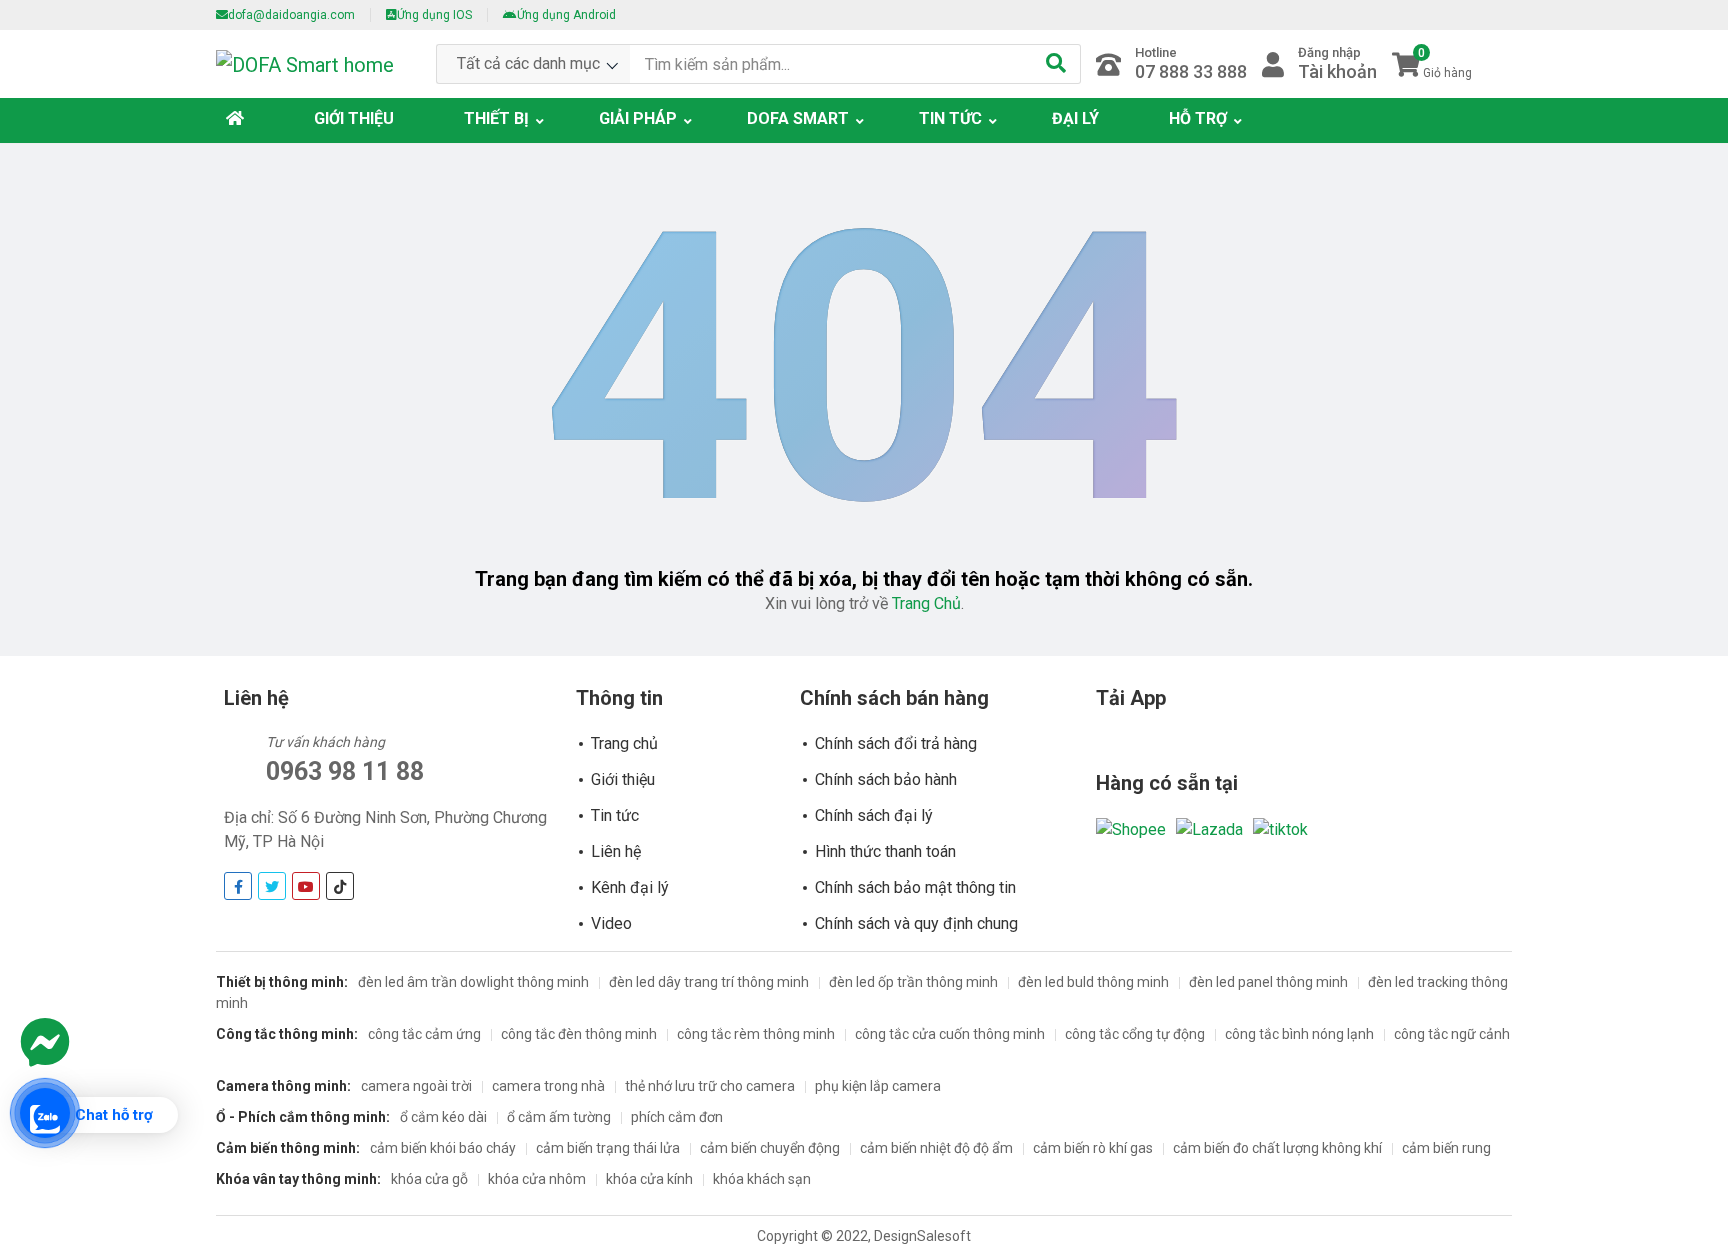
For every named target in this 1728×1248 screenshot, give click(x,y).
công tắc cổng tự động (1135, 1034)
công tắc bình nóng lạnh (1299, 1034)
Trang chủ (624, 743)
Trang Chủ (926, 603)
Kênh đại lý (630, 887)
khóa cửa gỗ (429, 1179)
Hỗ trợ (1198, 118)
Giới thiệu (354, 118)
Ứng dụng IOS (434, 15)
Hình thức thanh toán (885, 851)
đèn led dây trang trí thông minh (709, 982)
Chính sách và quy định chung (916, 923)
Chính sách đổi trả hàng (896, 743)
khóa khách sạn (762, 1179)
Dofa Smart (798, 118)
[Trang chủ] (240, 119)
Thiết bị (496, 118)
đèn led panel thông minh (1268, 982)
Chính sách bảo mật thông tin (915, 887)
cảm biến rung (1446, 1148)
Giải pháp (638, 118)
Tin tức (950, 118)
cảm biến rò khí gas (1093, 1148)
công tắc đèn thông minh (579, 1034)
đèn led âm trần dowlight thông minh (473, 982)
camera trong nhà (548, 1086)
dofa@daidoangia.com (291, 15)
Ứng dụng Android (566, 15)
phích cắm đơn (677, 1117)
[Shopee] (1131, 828)
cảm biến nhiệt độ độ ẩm (936, 1148)
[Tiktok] (1280, 828)
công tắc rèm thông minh (756, 1034)
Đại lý (1075, 118)
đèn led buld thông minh (1093, 982)
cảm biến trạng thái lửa (608, 1148)
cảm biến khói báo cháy (443, 1148)
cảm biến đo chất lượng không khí (1277, 1148)
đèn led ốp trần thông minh (913, 982)
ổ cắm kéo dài (443, 1117)
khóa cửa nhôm (537, 1179)
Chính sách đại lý (874, 815)
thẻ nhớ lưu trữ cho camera (710, 1086)
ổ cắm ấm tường (559, 1117)
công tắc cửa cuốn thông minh (950, 1034)
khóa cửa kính (649, 1179)
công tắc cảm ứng (424, 1034)
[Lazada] (1209, 828)
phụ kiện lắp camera (878, 1086)
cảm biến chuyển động (770, 1148)
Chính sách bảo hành (886, 779)
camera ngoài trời (416, 1086)
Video (611, 923)
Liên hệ (616, 851)
